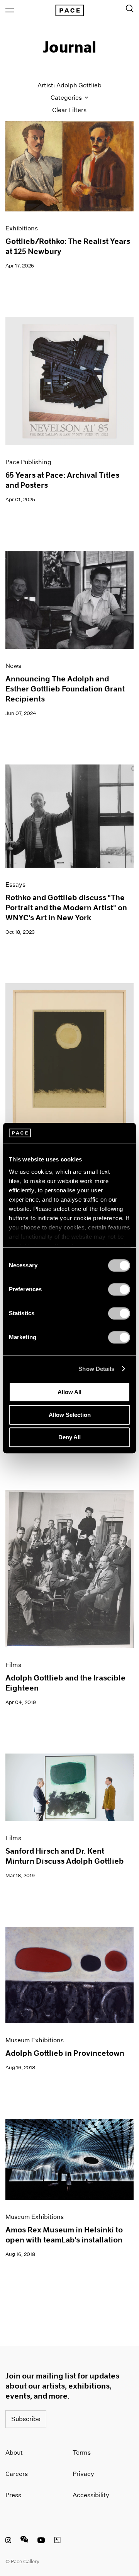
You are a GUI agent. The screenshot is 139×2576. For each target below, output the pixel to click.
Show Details (96, 1369)
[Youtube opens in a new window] (41, 2541)
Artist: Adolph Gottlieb (69, 85)
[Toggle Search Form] (130, 9)
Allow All (69, 1392)
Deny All (69, 1437)
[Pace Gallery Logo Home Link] (69, 10)
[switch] (119, 1289)
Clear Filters (69, 110)
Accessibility (91, 2495)
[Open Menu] (10, 10)
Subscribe (26, 2419)
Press (13, 2495)
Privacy (83, 2474)
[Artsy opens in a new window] (58, 2541)
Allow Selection (70, 1415)
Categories (67, 98)
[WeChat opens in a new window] (24, 2541)
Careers (17, 2474)
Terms (82, 2453)
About (14, 2453)
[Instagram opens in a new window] (8, 2541)
